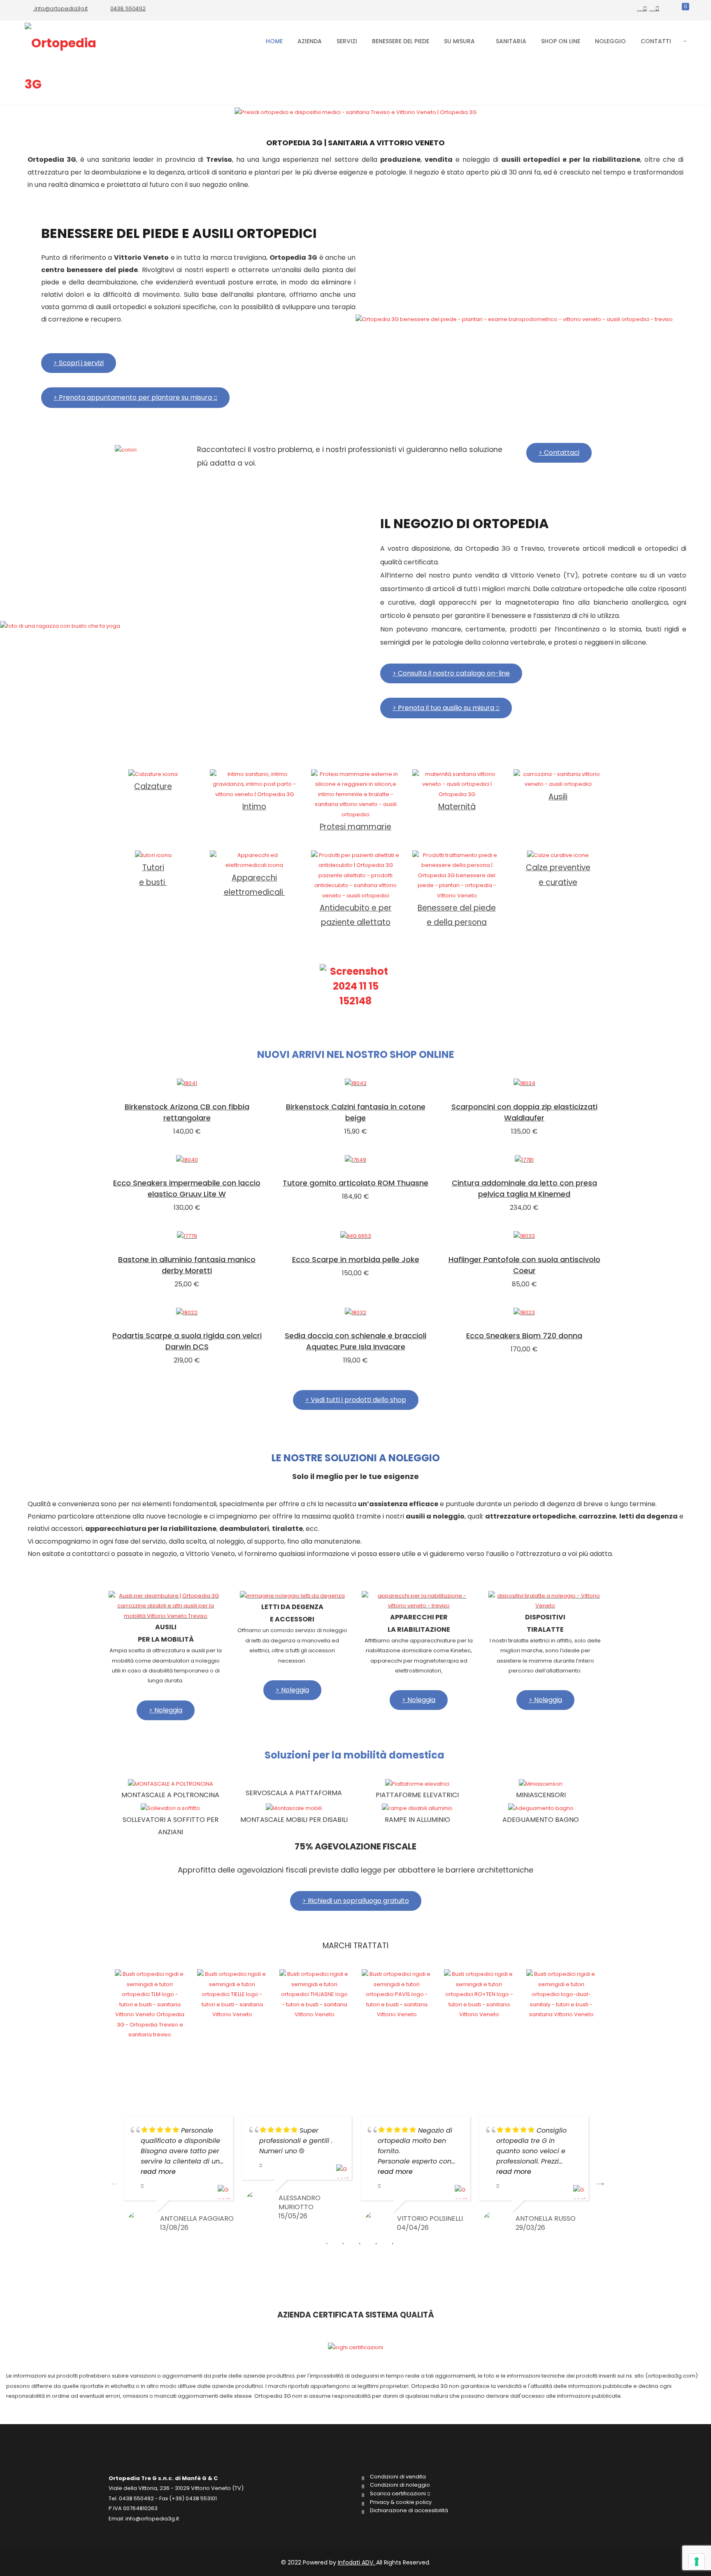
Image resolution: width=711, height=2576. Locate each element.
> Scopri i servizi (79, 363)
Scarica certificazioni (398, 2494)
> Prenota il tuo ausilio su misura (444, 708)
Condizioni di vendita (398, 2477)
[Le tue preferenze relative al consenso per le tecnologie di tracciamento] (697, 2562)
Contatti (656, 41)
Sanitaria (510, 41)
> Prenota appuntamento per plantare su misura (134, 397)
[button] (108, 2005)
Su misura (459, 41)
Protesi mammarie (355, 827)
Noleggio (610, 41)
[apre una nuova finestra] (642, 8)
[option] (150, 2003)
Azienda (310, 41)
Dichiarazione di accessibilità (409, 2511)
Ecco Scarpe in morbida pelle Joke (356, 1259)
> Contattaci (559, 453)
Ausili (558, 797)
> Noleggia (166, 1710)
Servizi (347, 41)
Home (274, 41)
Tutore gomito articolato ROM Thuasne (355, 1183)
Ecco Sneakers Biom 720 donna (524, 1336)
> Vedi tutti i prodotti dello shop (356, 1400)
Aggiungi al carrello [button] (524, 1161)
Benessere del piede (401, 41)
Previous (113, 2180)
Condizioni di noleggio (400, 2485)
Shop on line (561, 41)
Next (598, 2180)
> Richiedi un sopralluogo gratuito (356, 1901)
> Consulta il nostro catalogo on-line (451, 673)
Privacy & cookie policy (401, 2502)
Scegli (187, 1084)
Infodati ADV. (357, 2562)
